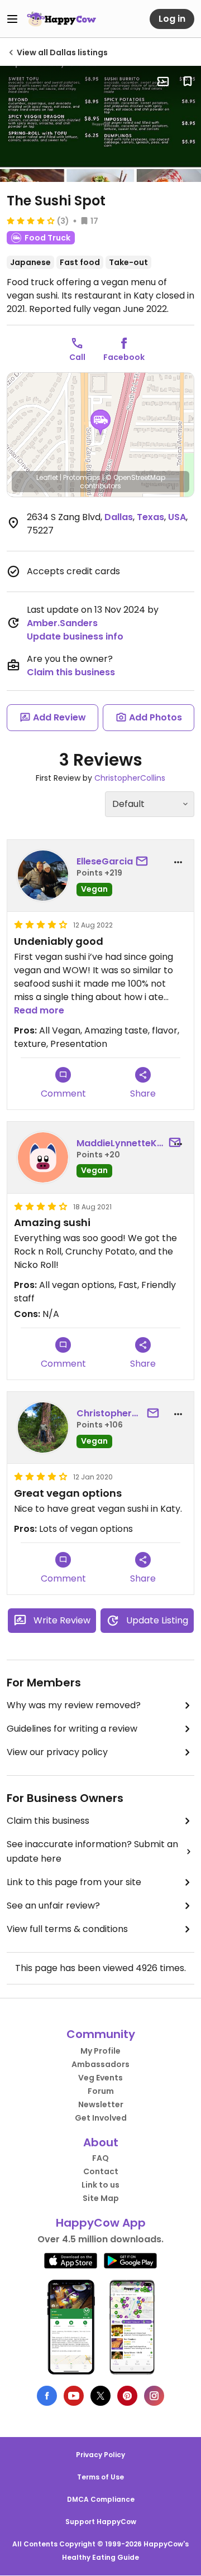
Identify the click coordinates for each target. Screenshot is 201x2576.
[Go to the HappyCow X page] (100, 2396)
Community (101, 2034)
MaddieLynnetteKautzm (121, 1143)
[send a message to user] (144, 862)
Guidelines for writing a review (72, 1729)
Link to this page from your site (74, 1882)
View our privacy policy (57, 1752)
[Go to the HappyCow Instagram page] (154, 2396)
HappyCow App (101, 2223)
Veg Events (100, 2078)
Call (77, 357)
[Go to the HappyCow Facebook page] (47, 2396)
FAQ (100, 2158)
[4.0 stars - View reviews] (31, 220)
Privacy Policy (100, 2455)
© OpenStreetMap (135, 477)
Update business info (75, 636)
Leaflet (47, 477)
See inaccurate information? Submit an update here (92, 1851)
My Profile (100, 2051)
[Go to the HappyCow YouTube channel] (74, 2396)
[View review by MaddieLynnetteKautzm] (43, 1157)
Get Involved (101, 2118)
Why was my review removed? (74, 1705)
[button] (100, 422)
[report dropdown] (178, 862)
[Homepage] (61, 19)
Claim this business (71, 672)
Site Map (101, 2198)
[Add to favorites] (188, 81)
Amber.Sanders (62, 623)
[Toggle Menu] (12, 19)
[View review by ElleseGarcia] (43, 876)
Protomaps (82, 477)
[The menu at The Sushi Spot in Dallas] (100, 124)
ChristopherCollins (130, 778)
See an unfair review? (53, 1905)
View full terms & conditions (67, 1929)
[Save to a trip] (163, 81)
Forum (101, 2091)
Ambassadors (100, 2064)
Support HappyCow (101, 2522)
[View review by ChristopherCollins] (43, 1428)
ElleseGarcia (105, 861)
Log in (172, 19)
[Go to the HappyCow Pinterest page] (127, 2396)
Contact (101, 2171)
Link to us (100, 2185)
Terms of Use (100, 2477)
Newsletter (101, 2104)
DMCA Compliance (101, 2499)
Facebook (124, 357)
